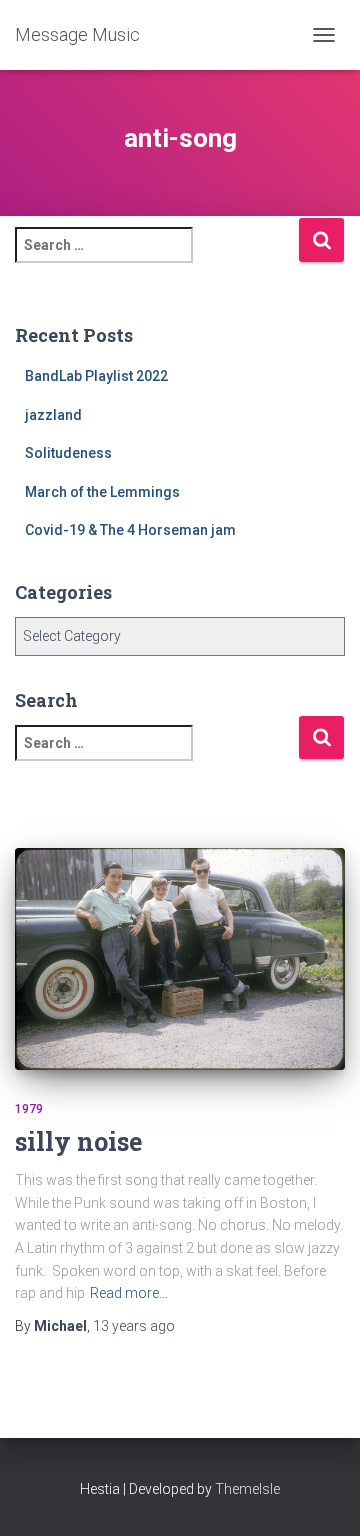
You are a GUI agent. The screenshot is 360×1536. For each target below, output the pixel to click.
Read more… (129, 1293)
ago (134, 1326)
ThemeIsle (247, 1489)
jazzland (53, 415)
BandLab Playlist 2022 (96, 376)
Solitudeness (68, 453)
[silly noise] (180, 958)
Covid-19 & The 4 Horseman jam (130, 530)
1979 (29, 1109)
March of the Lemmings (102, 492)
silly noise (78, 1141)
